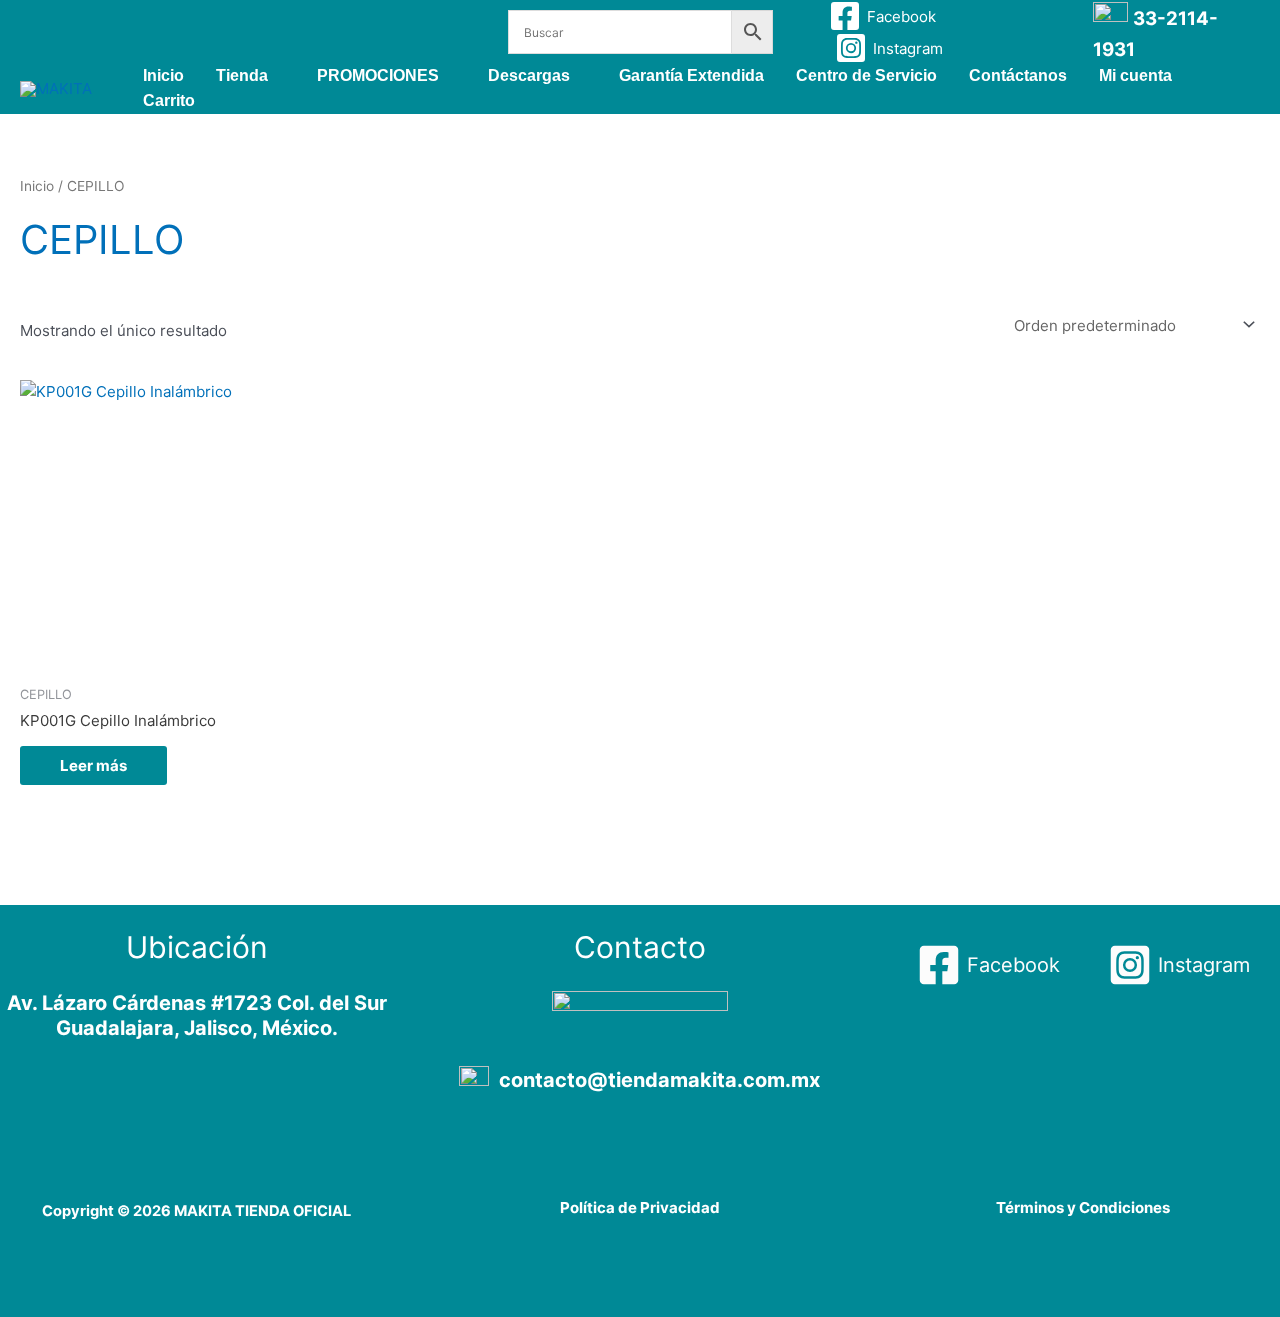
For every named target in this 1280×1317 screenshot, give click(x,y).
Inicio (163, 75)
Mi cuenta (1135, 75)
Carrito (169, 100)
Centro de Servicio (866, 75)
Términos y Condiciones (1083, 1207)
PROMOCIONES (378, 75)
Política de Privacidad (640, 1207)
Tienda (242, 75)
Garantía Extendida (691, 75)
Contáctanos (1018, 75)
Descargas (529, 75)
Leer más (93, 765)
